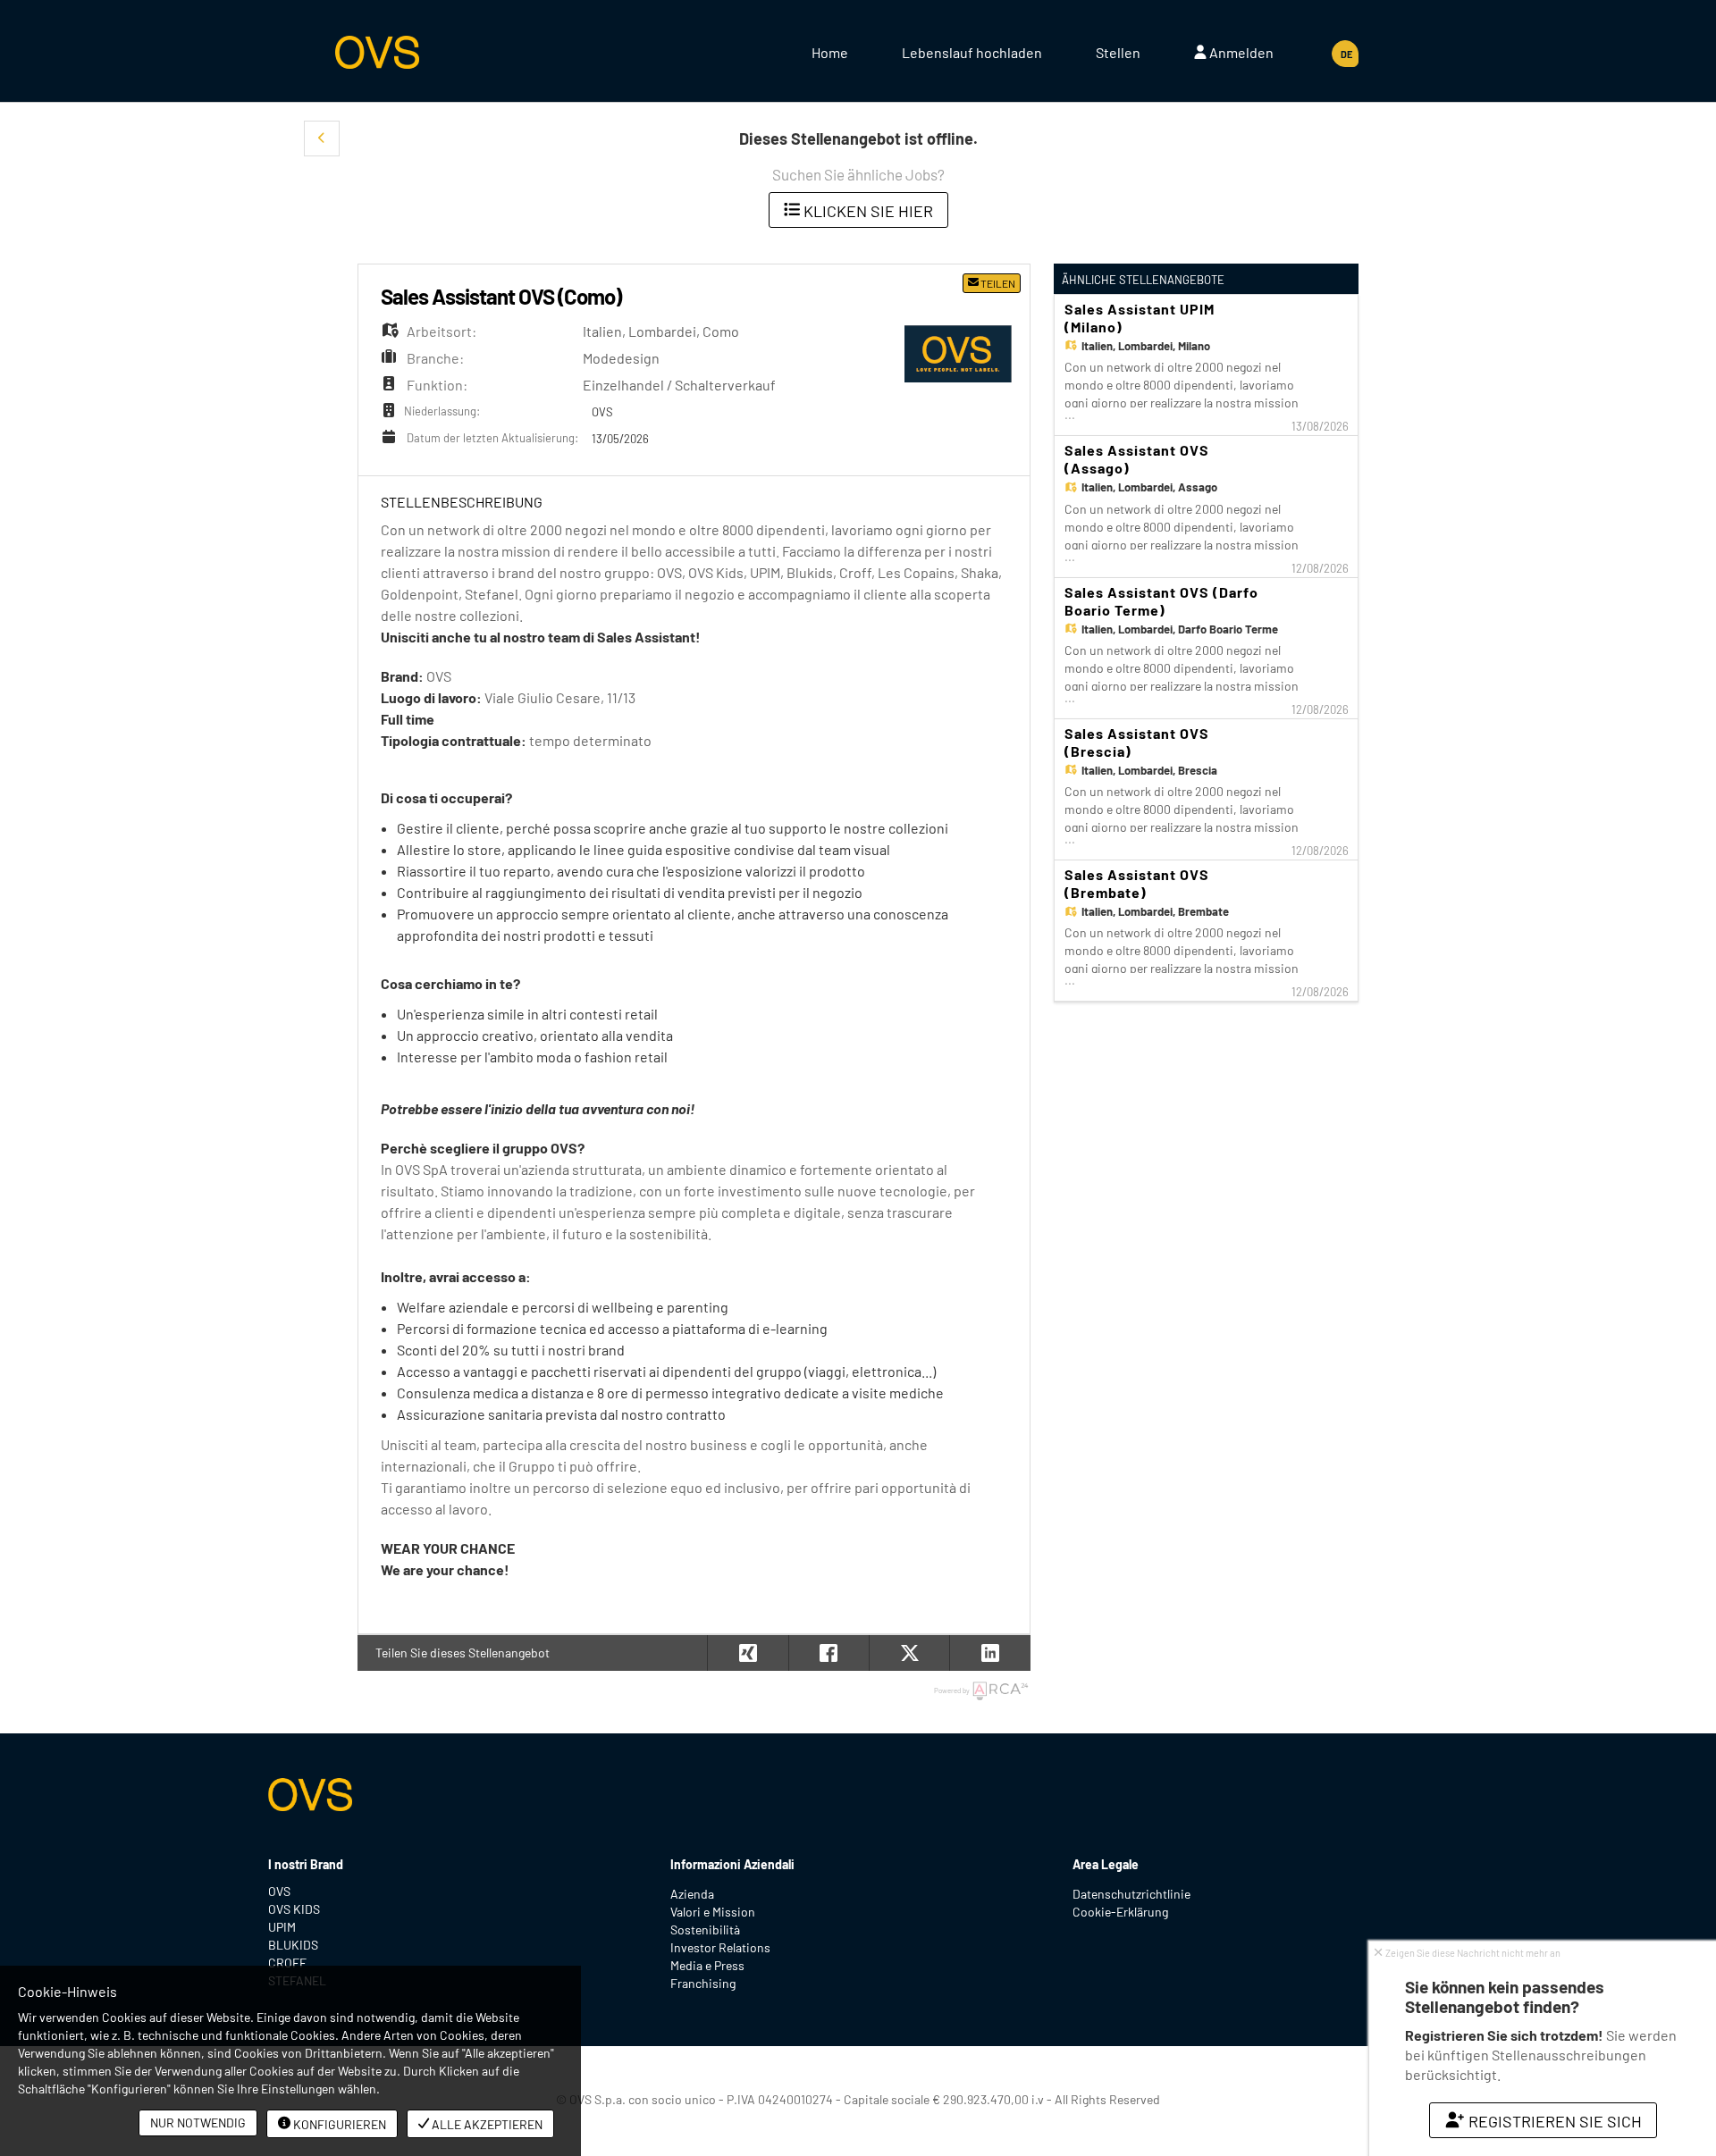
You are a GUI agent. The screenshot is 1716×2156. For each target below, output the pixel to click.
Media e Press (707, 1965)
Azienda (692, 1894)
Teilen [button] (997, 283)
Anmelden (1240, 52)
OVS (279, 1891)
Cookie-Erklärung (1120, 1912)
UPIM (282, 1927)
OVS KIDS (294, 1909)
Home (830, 52)
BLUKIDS (293, 1945)
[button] (322, 138)
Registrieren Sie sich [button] (1553, 2121)
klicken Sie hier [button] (866, 211)
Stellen (1118, 52)
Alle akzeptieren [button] (486, 2124)
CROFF (287, 1963)
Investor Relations (720, 1947)
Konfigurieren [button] (338, 2124)
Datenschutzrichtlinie (1131, 1894)
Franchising (703, 1983)
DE (1346, 54)
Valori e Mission (713, 1912)
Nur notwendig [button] (198, 2122)
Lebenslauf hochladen (972, 52)
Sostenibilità (705, 1929)
